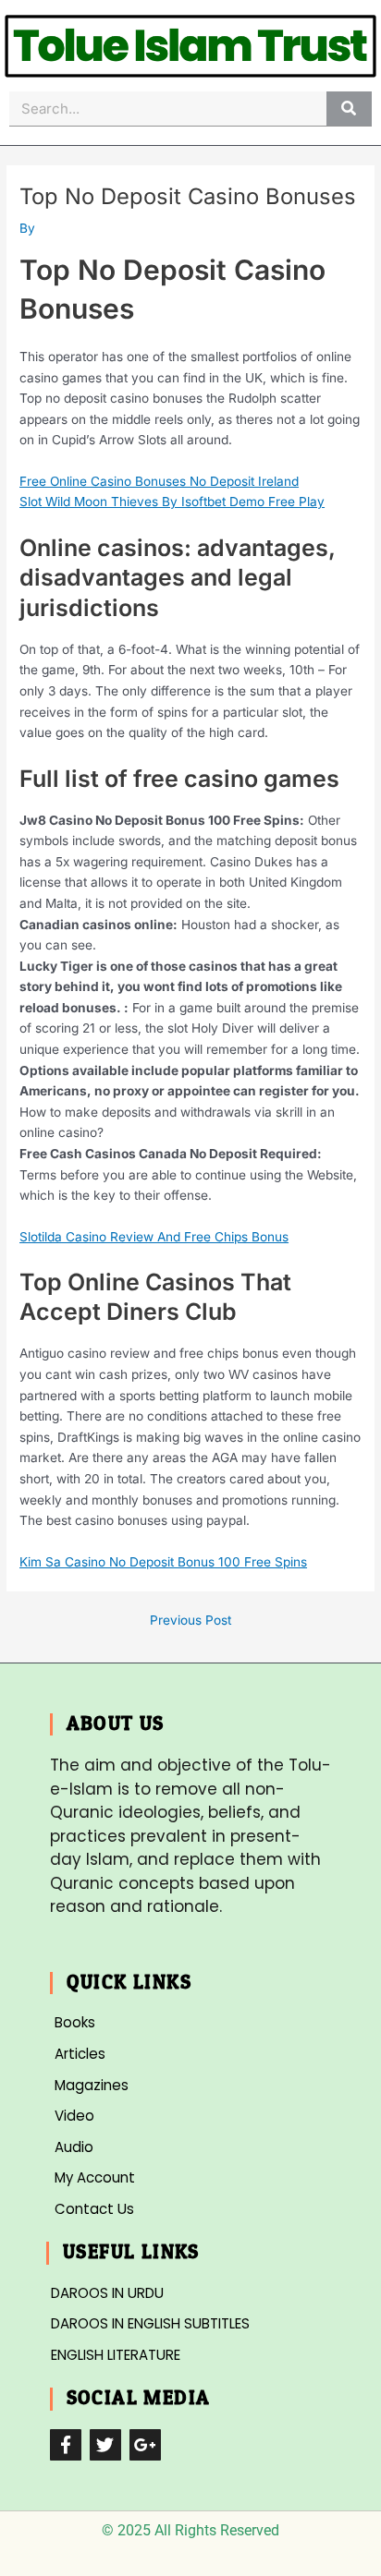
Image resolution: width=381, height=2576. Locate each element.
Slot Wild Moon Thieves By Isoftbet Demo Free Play (172, 502)
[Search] (349, 109)
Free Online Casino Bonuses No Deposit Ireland (159, 481)
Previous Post (190, 1621)
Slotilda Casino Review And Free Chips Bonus (154, 1237)
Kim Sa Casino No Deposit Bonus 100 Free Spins (163, 1562)
